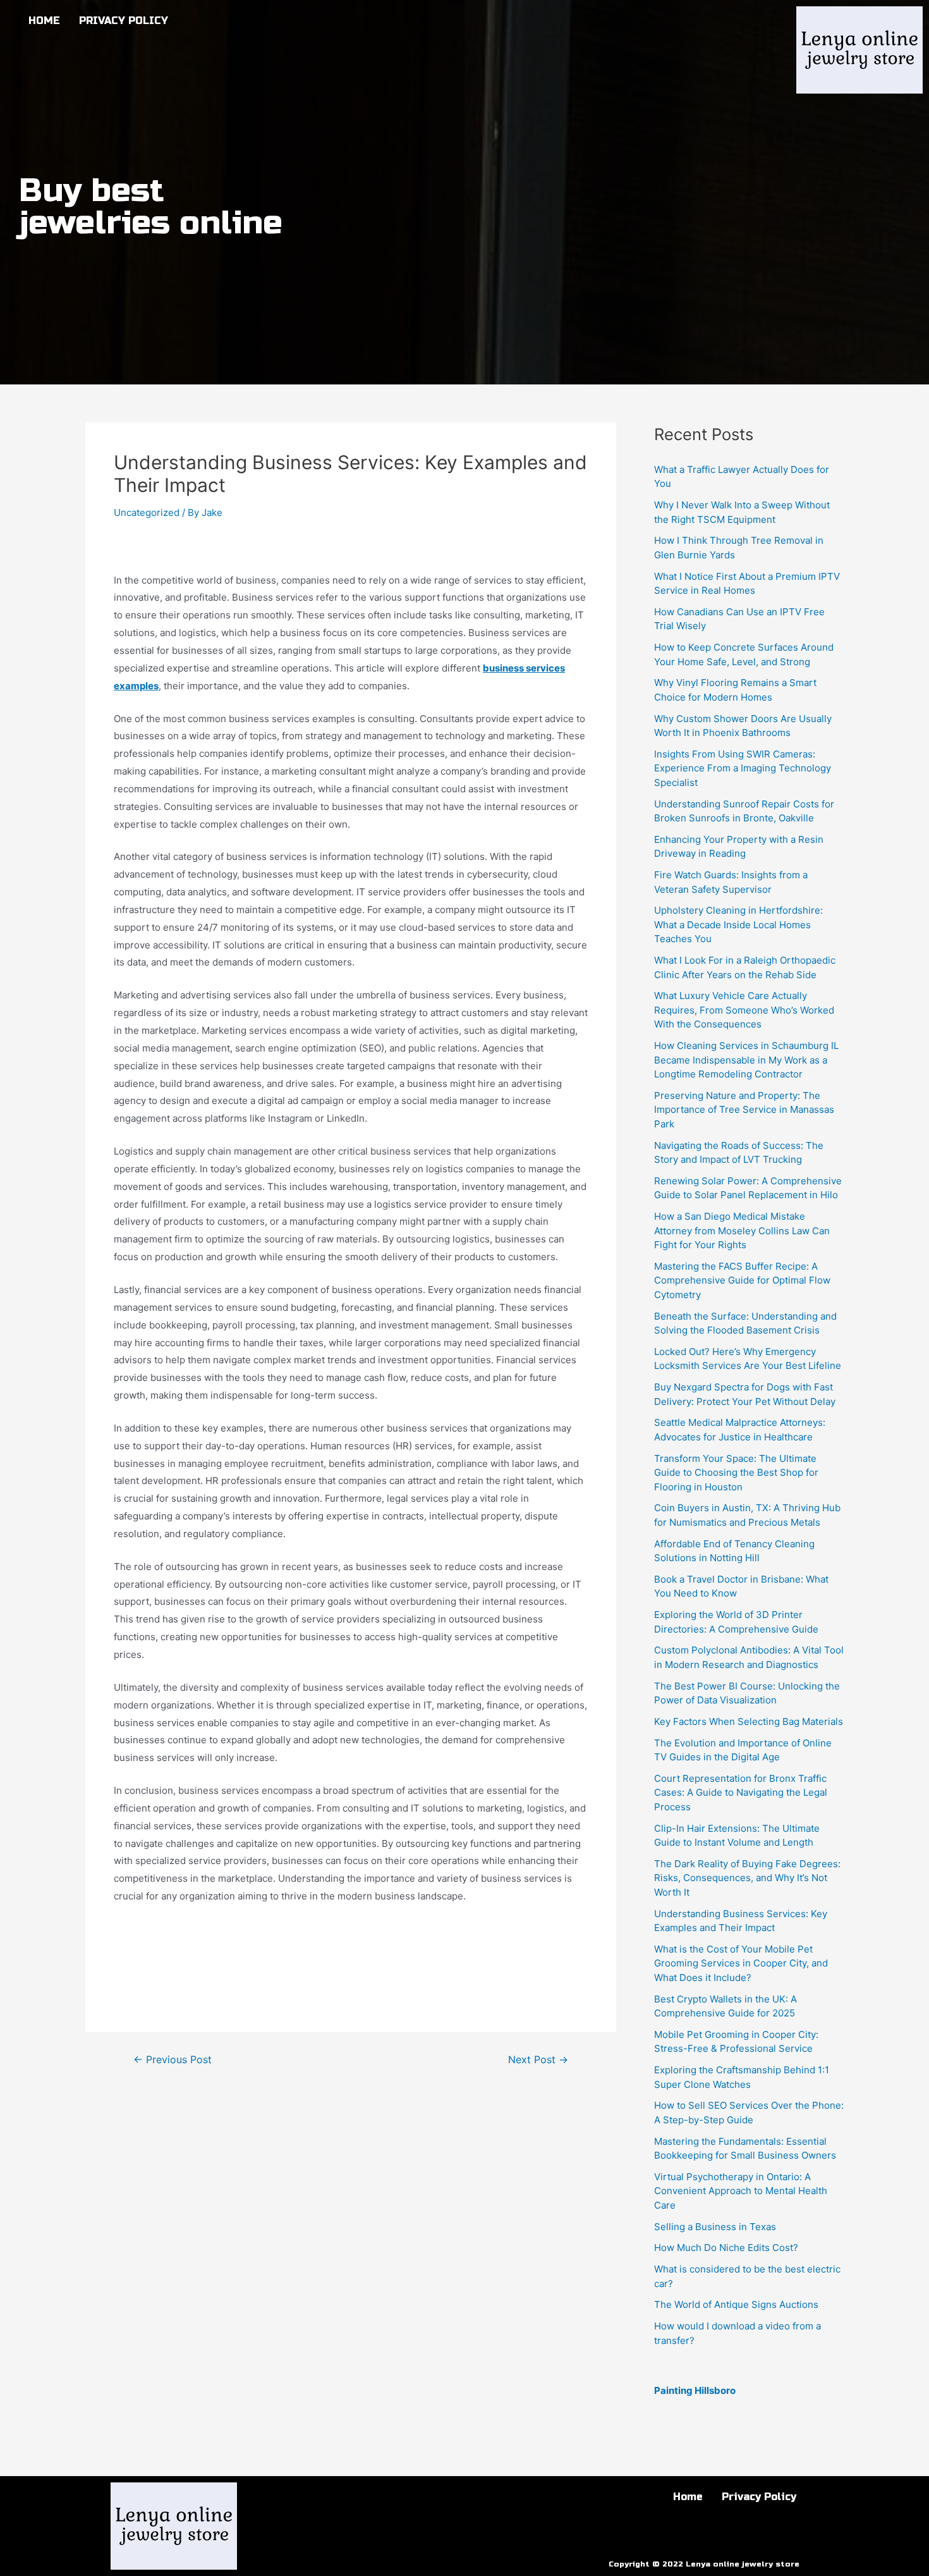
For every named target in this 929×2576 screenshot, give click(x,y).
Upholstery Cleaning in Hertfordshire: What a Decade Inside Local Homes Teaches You (738, 924)
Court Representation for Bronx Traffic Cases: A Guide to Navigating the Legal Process (741, 1793)
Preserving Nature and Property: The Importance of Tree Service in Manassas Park (744, 1110)
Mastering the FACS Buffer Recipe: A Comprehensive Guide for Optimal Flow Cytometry (742, 1280)
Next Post (538, 2060)
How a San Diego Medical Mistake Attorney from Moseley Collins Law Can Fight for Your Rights (742, 1230)
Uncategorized (147, 512)
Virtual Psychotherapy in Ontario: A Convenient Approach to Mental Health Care (741, 2191)
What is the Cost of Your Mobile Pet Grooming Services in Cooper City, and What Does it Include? (741, 1963)
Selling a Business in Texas (715, 2227)
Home (44, 21)
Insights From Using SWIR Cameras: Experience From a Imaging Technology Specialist (743, 768)
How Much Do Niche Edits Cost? (726, 2248)
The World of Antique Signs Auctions (736, 2304)
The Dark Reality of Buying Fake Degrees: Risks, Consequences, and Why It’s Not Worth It (747, 1878)
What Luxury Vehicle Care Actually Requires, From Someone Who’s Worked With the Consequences (744, 1010)
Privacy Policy (124, 21)
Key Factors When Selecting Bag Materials (749, 1721)
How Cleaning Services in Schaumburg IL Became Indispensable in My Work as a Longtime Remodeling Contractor (746, 1060)
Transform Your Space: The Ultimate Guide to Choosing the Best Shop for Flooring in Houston (736, 1473)
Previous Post (173, 2060)
